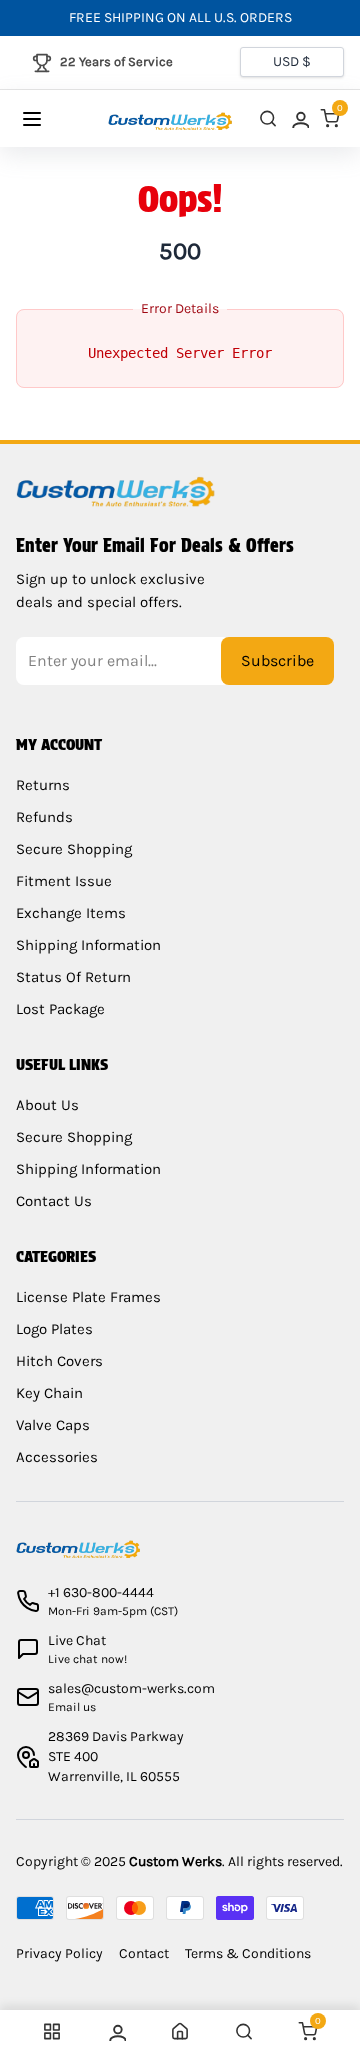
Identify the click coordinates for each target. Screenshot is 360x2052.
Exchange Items (71, 913)
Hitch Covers (59, 1361)
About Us (47, 1105)
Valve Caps (53, 1425)
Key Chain (49, 1393)
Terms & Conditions (248, 1953)
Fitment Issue (64, 881)
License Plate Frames (88, 1297)
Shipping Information (88, 945)
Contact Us (54, 1201)
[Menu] (51, 119)
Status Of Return (73, 977)
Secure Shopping (74, 849)
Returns (43, 785)
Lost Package (60, 1009)
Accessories (57, 1457)
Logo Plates (54, 1329)
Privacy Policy (59, 1953)
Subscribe (277, 660)
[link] (299, 118)
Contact (144, 1953)
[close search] (268, 118)
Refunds (44, 817)
